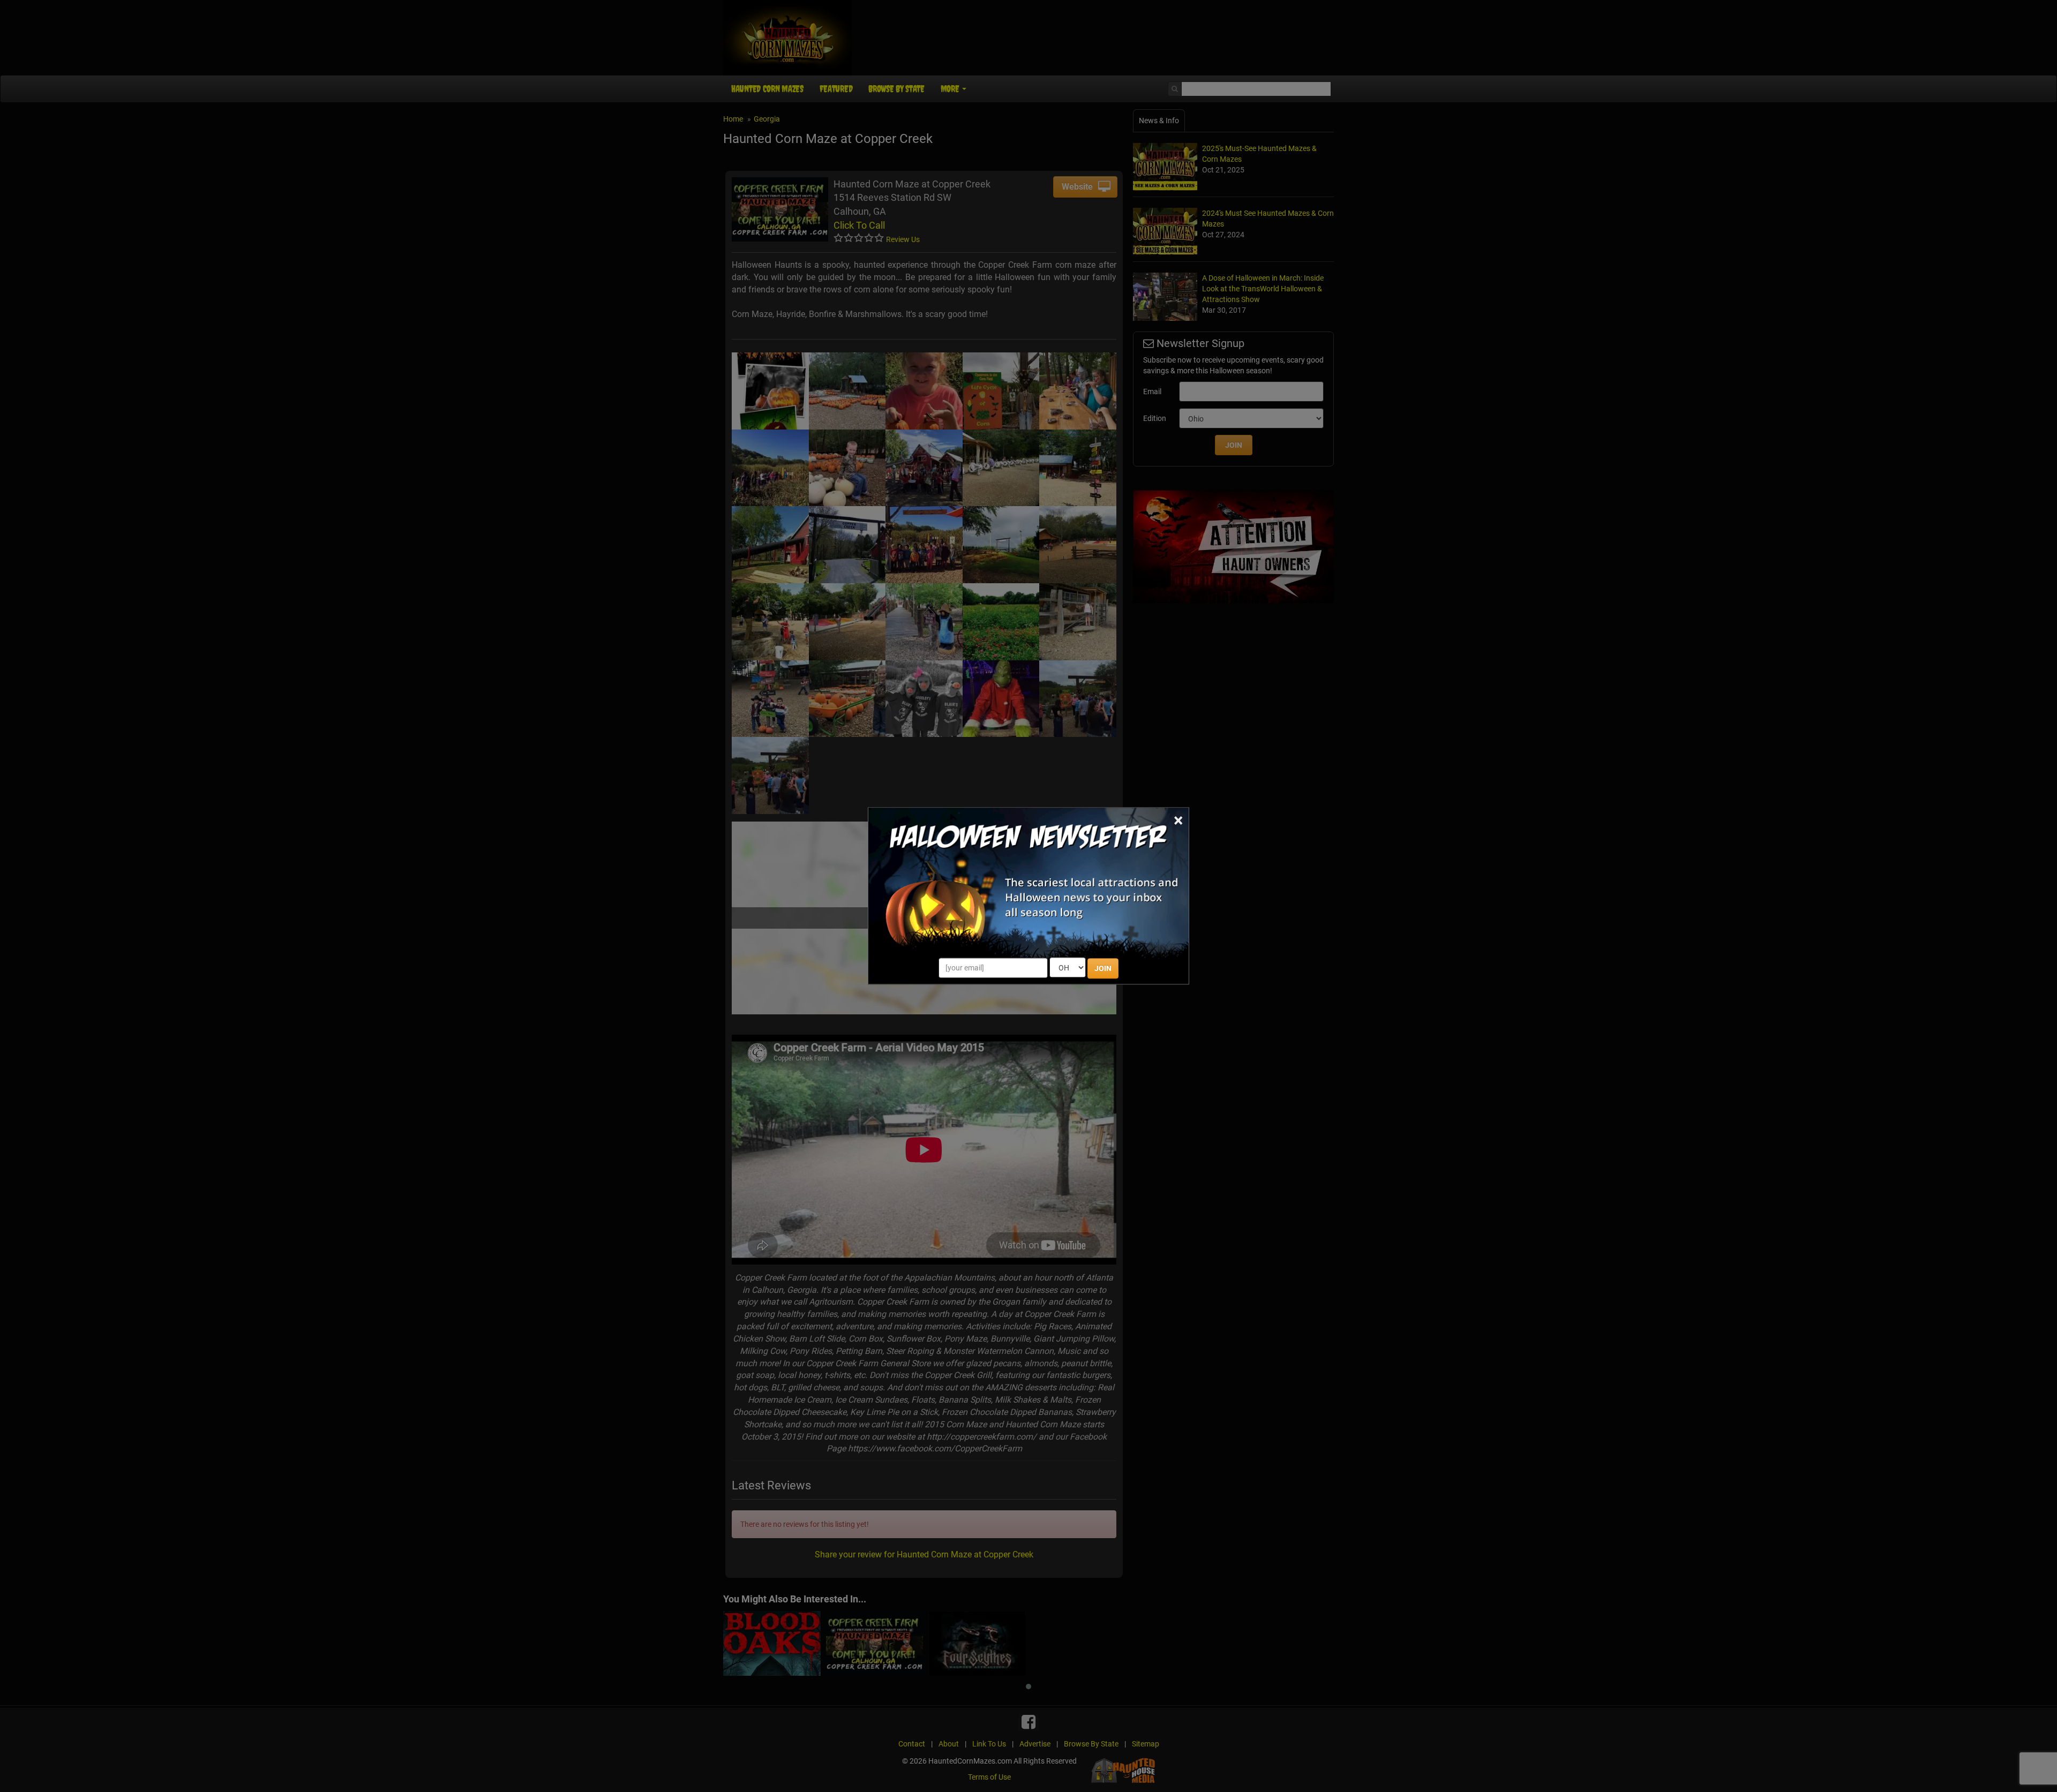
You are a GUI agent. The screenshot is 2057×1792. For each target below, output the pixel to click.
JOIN (1103, 969)
